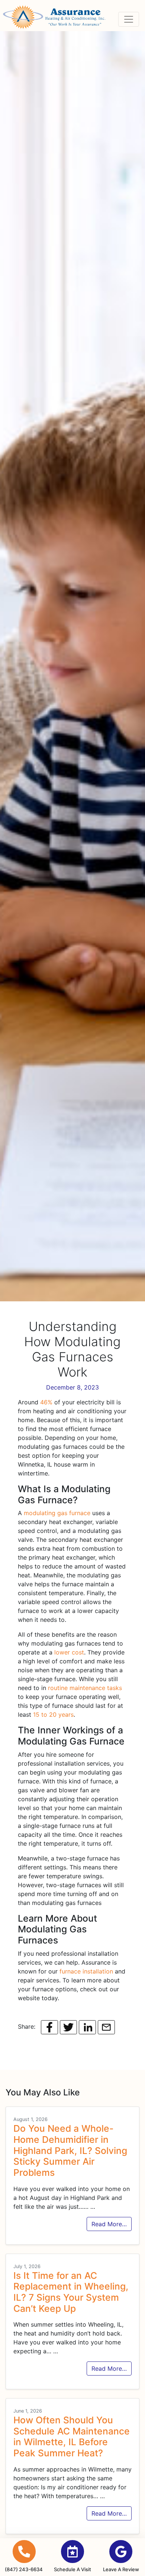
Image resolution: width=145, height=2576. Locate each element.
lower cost (69, 1652)
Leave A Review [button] (121, 2569)
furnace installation (86, 1971)
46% (46, 1402)
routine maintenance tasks (85, 1688)
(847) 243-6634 (24, 2569)
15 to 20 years (53, 1714)
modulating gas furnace (57, 1513)
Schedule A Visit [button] (72, 2569)
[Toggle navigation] (129, 19)
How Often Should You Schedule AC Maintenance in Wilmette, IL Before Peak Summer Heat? (72, 2436)
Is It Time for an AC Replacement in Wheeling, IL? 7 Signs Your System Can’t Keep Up (71, 2292)
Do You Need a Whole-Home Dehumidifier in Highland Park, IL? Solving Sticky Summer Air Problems (70, 2150)
